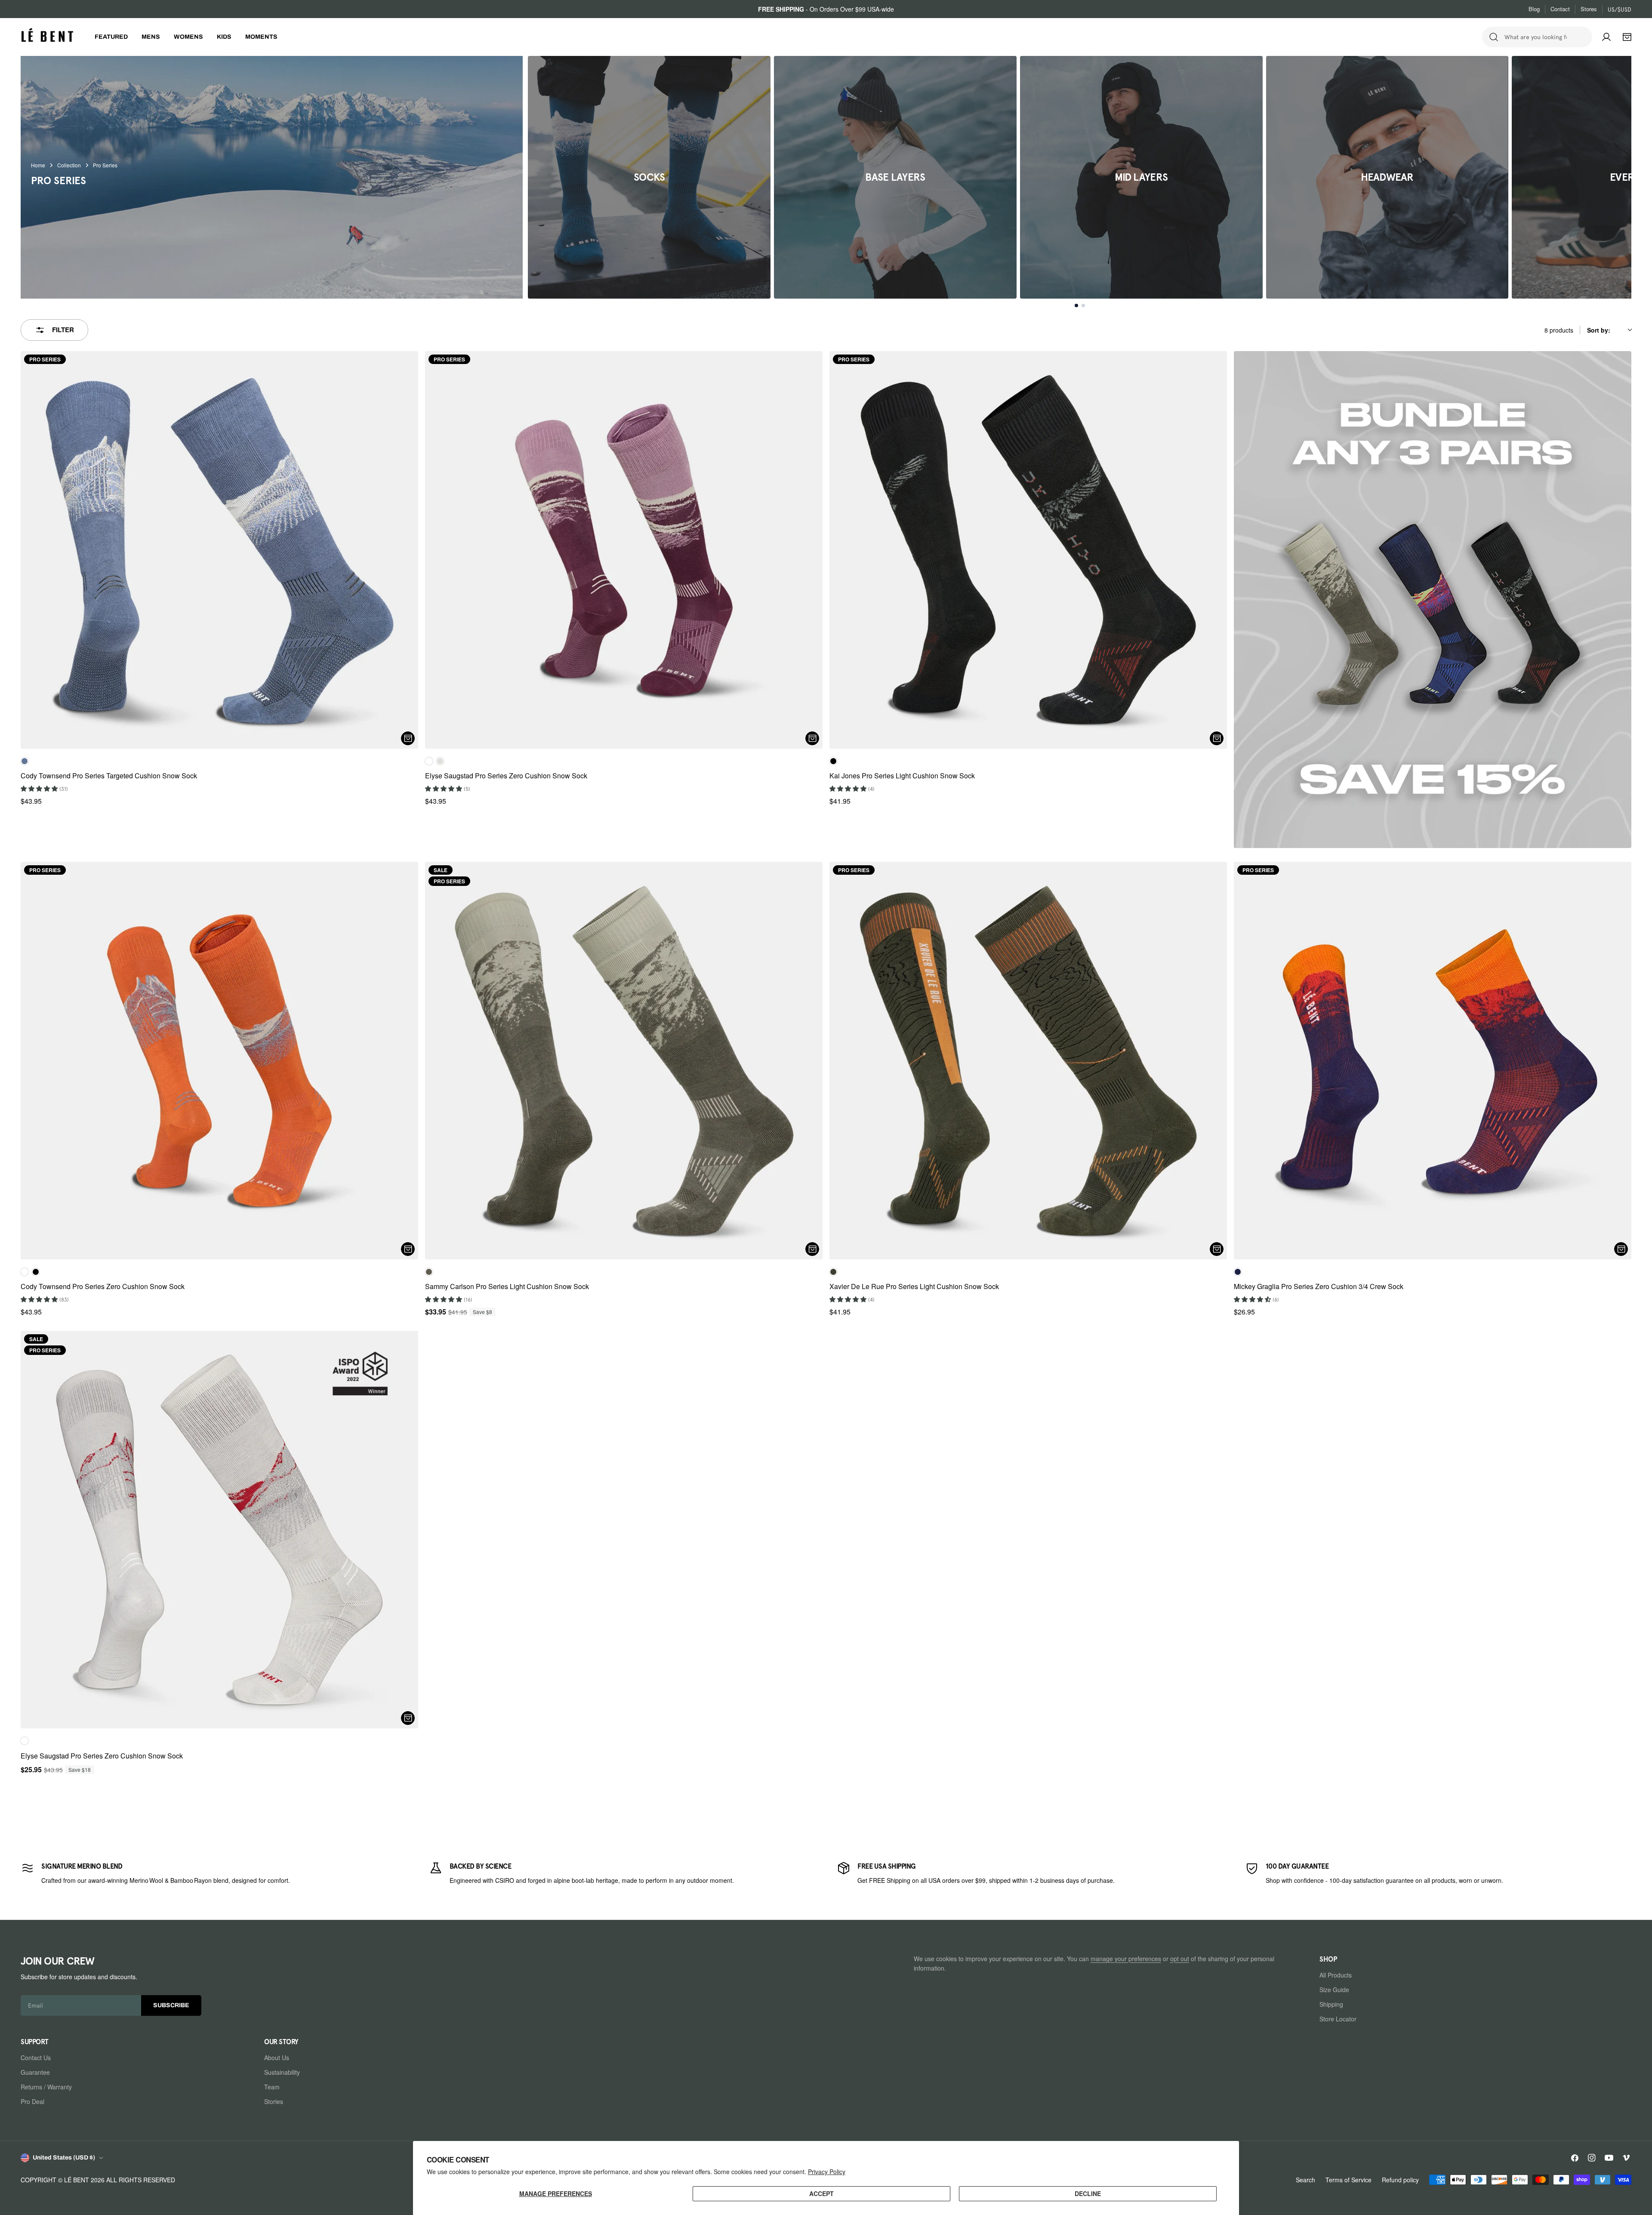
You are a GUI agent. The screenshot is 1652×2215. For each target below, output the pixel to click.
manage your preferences (1126, 1959)
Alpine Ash (429, 1272)
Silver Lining (440, 761)
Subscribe (171, 2006)
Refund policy (1400, 2180)
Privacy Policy (827, 2172)
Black (833, 761)
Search (1305, 2180)
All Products (1336, 1975)
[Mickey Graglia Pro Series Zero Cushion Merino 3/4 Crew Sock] (1433, 1061)
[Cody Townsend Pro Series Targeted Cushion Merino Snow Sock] (219, 550)
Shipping (1331, 2004)
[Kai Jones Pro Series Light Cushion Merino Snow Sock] (1028, 550)
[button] (40, 788)
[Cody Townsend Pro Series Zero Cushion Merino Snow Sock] (219, 1061)
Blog (1534, 9)
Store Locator (1338, 2019)
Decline (1088, 2193)
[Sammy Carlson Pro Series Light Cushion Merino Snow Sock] (624, 1061)
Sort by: (1599, 330)
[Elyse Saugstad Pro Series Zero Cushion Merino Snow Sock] (624, 550)
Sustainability (282, 2072)
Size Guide (1334, 1990)
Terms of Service (1348, 2180)
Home (38, 165)
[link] (214, 1873)
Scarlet (25, 1272)
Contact (1560, 9)
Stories (274, 2101)
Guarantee (35, 2072)
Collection (69, 165)
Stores (1589, 9)
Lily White (25, 1741)
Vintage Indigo (25, 761)
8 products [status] (1559, 330)
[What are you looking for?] (1494, 37)
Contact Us (36, 2058)
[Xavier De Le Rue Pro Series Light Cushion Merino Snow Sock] (1028, 1061)
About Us (277, 2058)
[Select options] (408, 738)
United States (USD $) (64, 2158)
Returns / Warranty (46, 2087)
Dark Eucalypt (833, 1272)
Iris (1238, 1272)
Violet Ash (429, 761)
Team (272, 2087)
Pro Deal (32, 2101)
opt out (1180, 1959)
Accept (821, 2193)
